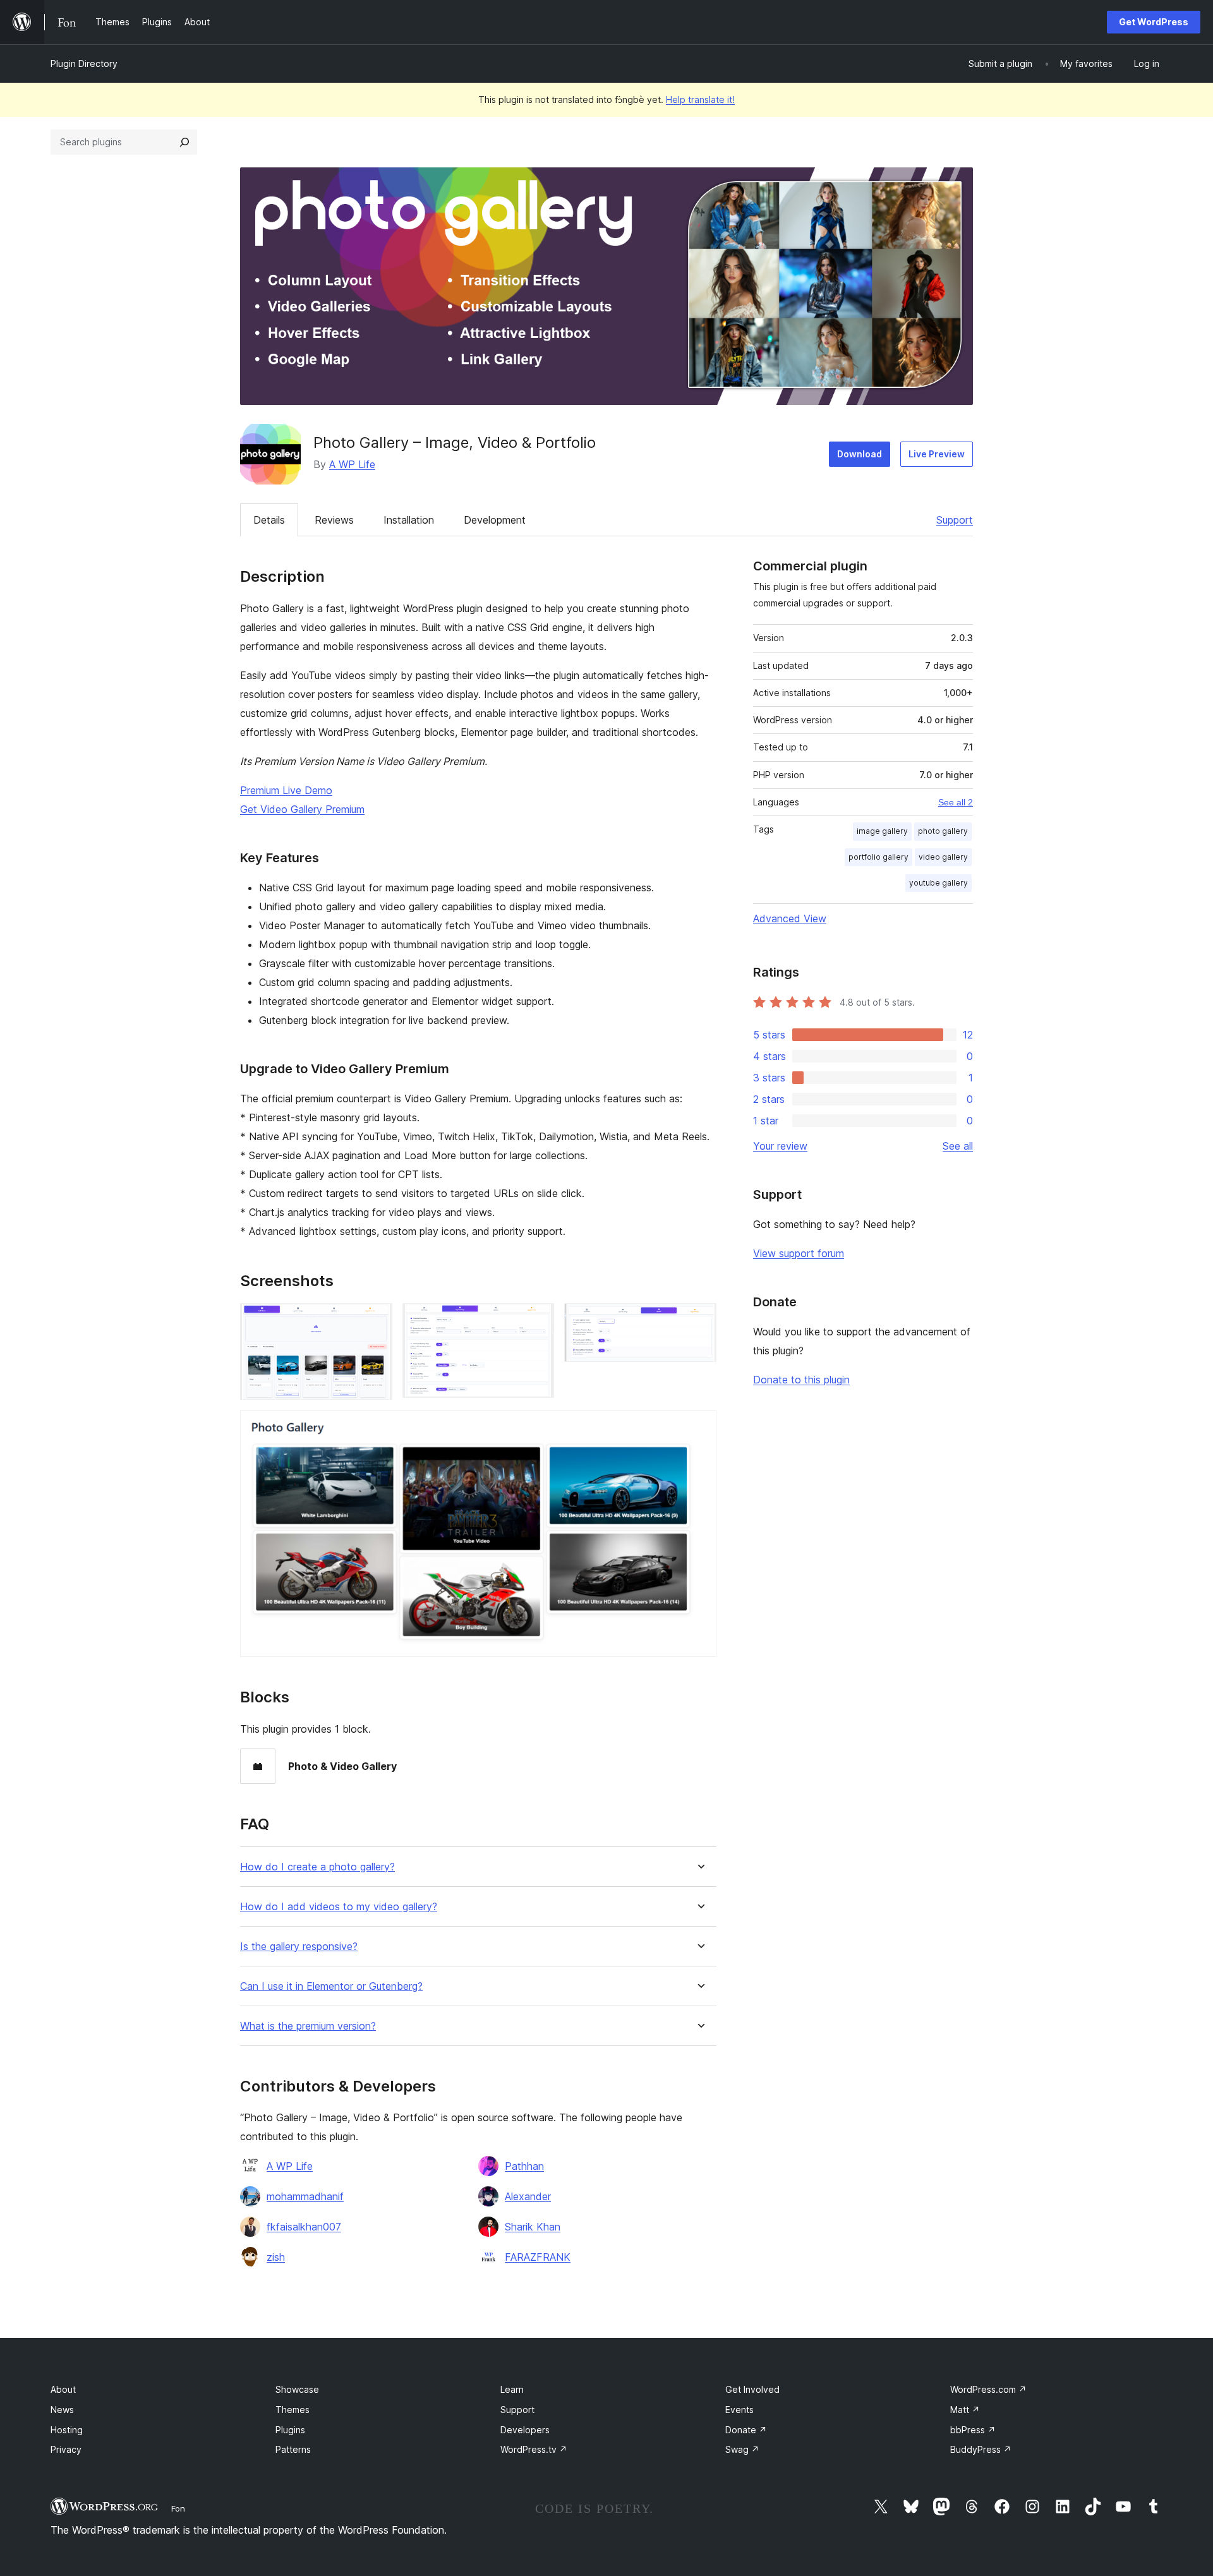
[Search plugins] (184, 142)
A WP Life (352, 464)
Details (269, 520)
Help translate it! (700, 99)
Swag (742, 2449)
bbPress (973, 2430)
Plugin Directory (84, 63)
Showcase (297, 2389)
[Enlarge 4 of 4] (699, 1427)
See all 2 (956, 802)
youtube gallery (938, 883)
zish (276, 2257)
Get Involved (752, 2389)
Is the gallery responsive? (299, 1947)
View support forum (799, 1253)
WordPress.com (988, 2389)
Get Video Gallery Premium (302, 809)
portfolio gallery (878, 857)
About (63, 2389)
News (62, 2410)
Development (495, 520)
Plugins (290, 2430)
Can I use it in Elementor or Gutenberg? (331, 1986)
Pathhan (524, 2166)
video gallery (943, 857)
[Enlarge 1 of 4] (375, 1320)
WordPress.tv (534, 2449)
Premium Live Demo (286, 790)
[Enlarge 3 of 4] (699, 1320)
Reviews (334, 520)
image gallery (882, 831)
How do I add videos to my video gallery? (339, 1907)
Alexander (528, 2196)
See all (958, 1146)
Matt (965, 2410)
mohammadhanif (305, 2196)
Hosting (67, 2430)
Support (955, 520)
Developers (525, 2430)
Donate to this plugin (801, 1380)
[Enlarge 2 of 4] (537, 1320)
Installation (409, 520)
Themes (293, 2410)
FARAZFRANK (538, 2257)
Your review (780, 1146)
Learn (512, 2389)
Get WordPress (1154, 22)
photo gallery (943, 831)
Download (860, 454)
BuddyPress (981, 2449)
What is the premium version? (308, 2026)
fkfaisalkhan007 (304, 2227)
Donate (746, 2430)
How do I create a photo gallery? (317, 1867)
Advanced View (790, 918)
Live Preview (937, 454)
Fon (178, 2508)
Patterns (293, 2449)
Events (739, 2410)
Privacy (66, 2449)
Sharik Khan (533, 2227)
